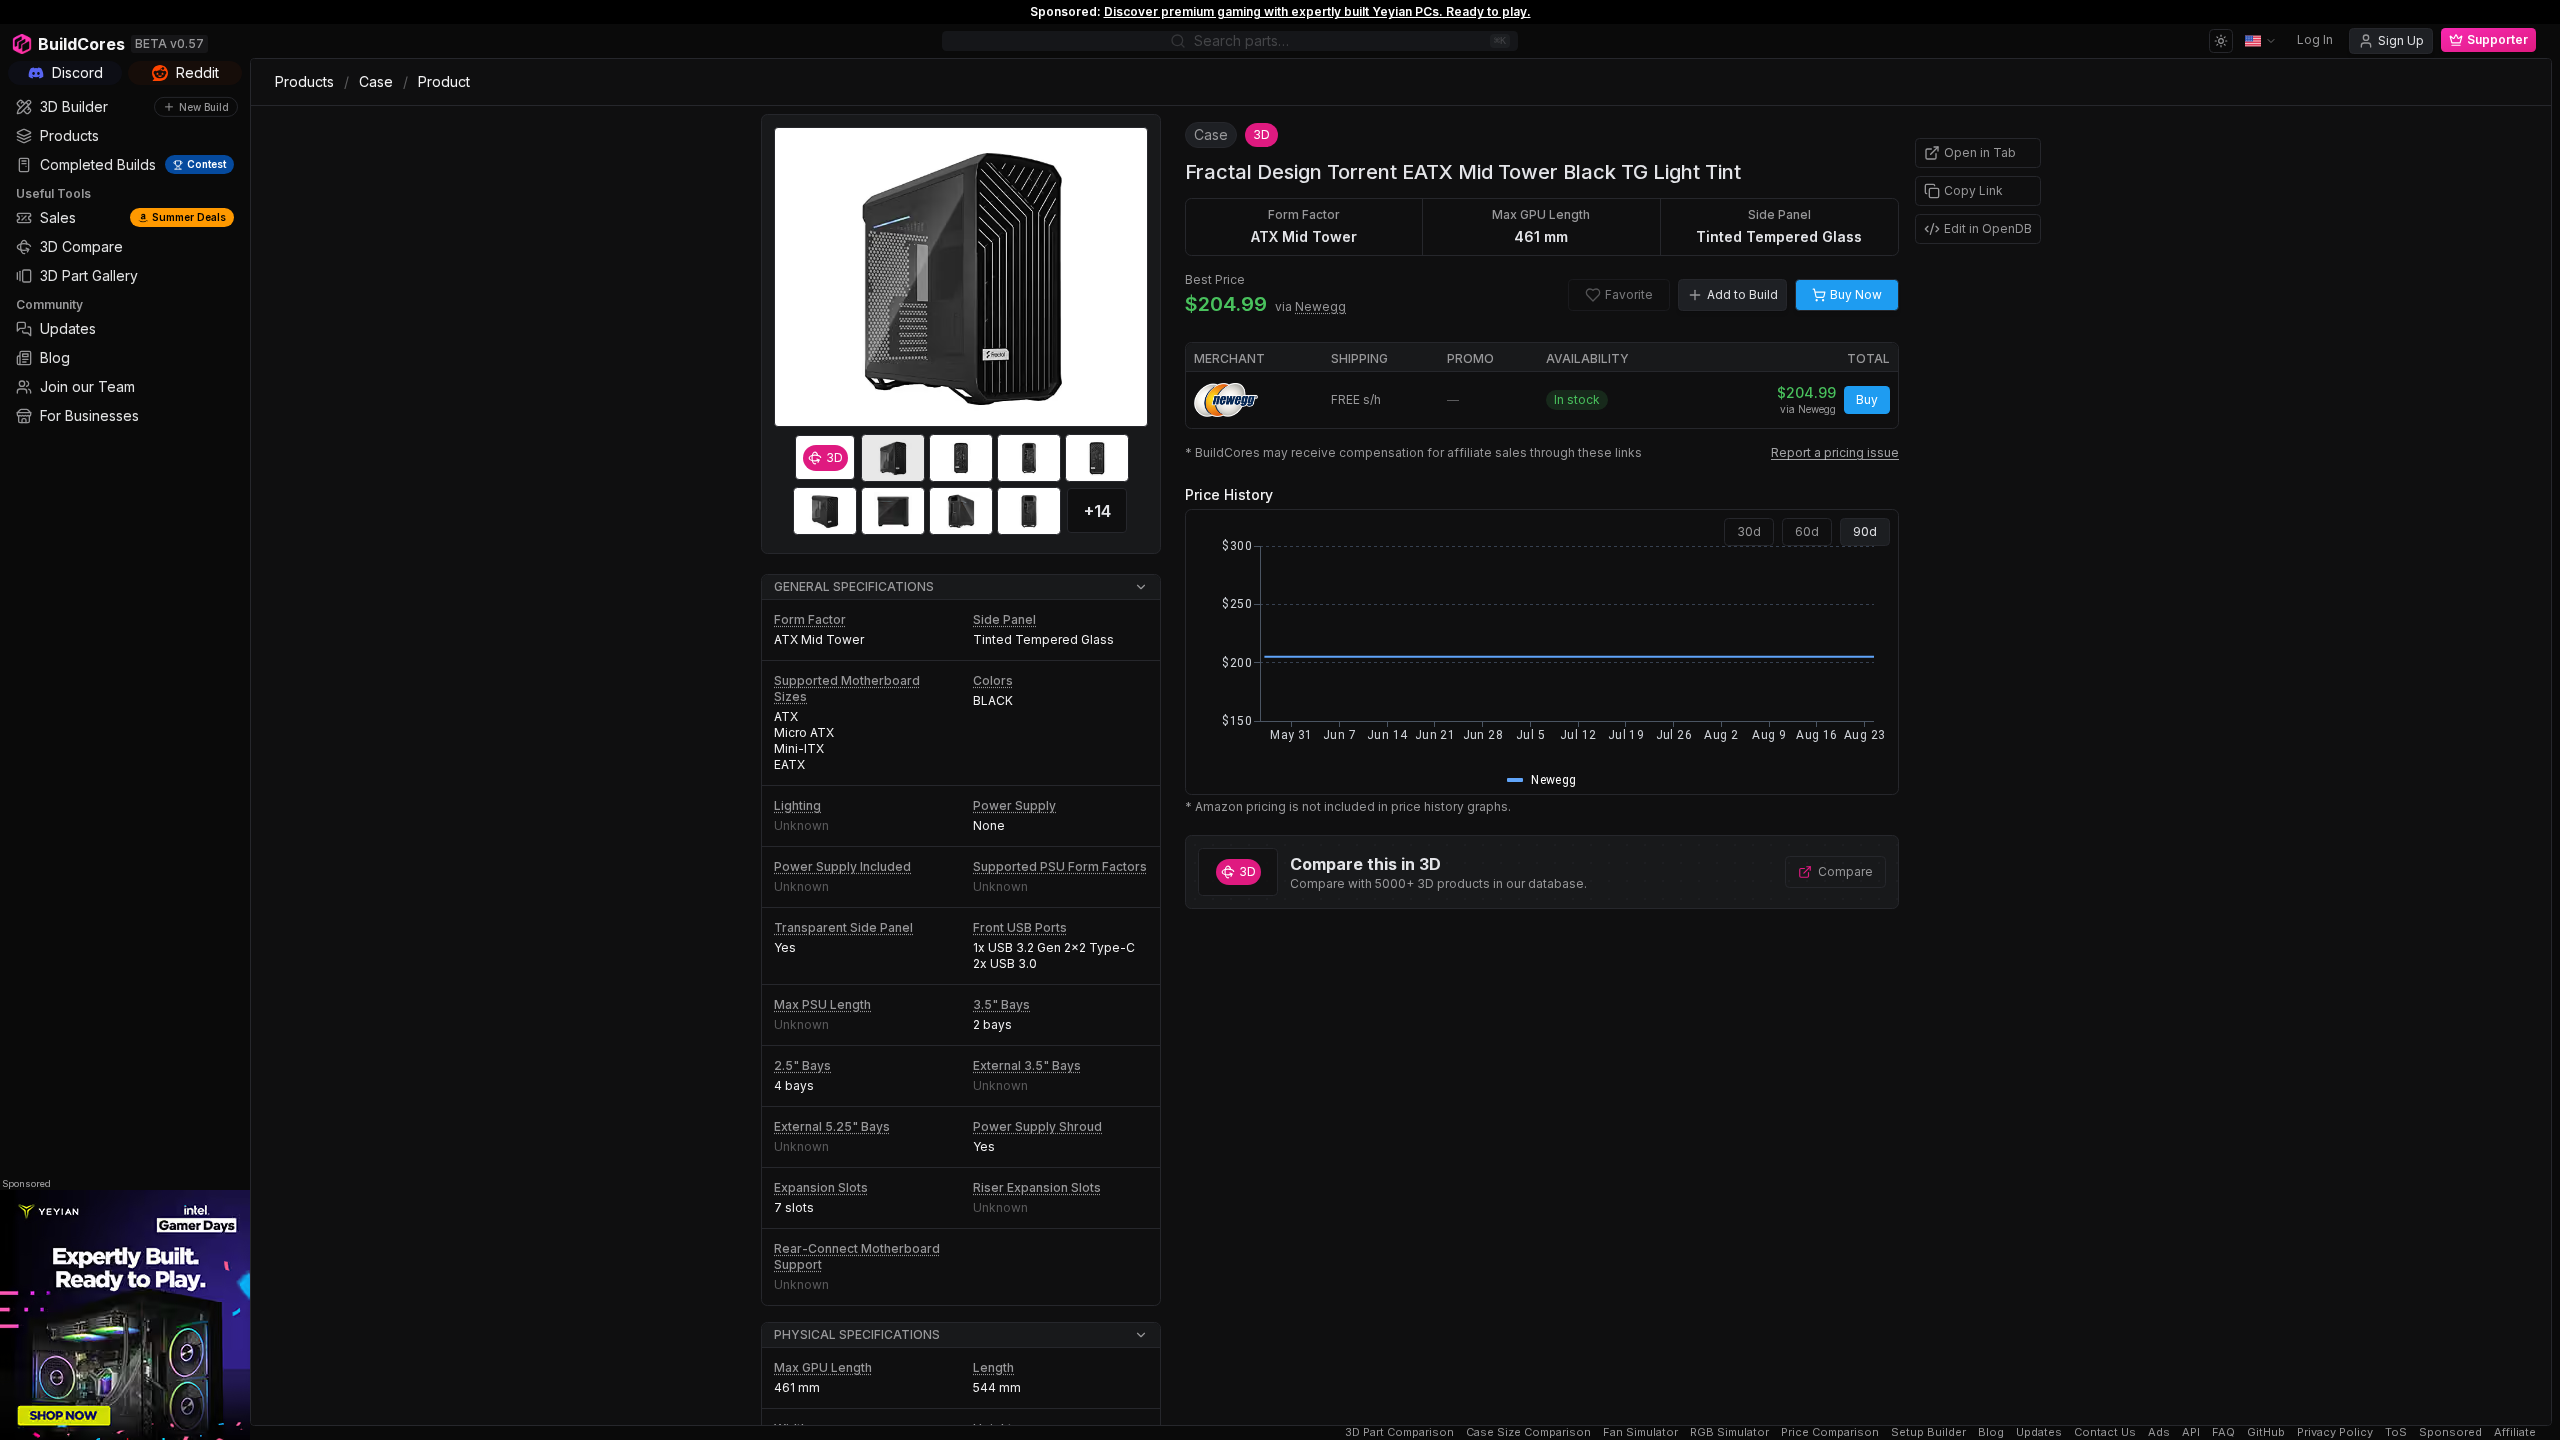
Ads (2159, 1432)
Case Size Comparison (1528, 1432)
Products (304, 81)
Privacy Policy (2335, 1432)
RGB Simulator (1729, 1432)
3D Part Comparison (1399, 1432)
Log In (2315, 39)
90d (1865, 531)
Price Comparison (1830, 1432)
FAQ (2223, 1432)
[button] (961, 587)
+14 (1097, 511)
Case (376, 81)
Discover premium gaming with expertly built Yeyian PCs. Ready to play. (1317, 11)
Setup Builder (1928, 1432)
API (2191, 1432)
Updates (2039, 1432)
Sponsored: (1065, 11)
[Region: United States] (2261, 41)
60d (1807, 531)
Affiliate (2515, 1432)
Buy (1867, 399)
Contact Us (2105, 1432)
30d (1749, 531)
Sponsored (26, 1183)
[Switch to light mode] (2221, 41)
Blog (1991, 1432)
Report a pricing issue (1835, 452)
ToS (2396, 1432)
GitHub (2266, 1432)
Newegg (1320, 306)
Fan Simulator (1640, 1432)
